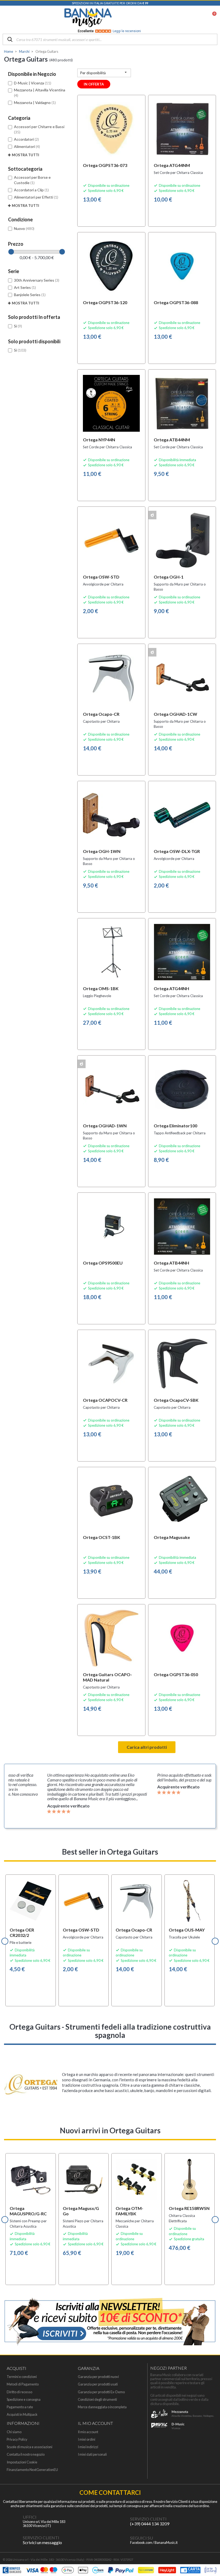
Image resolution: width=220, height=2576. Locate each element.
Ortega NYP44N (99, 440)
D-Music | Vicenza (33, 83)
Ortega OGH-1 (169, 577)
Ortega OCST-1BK (102, 1537)
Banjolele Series (30, 295)
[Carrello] (211, 18)
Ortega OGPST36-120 (105, 302)
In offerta (94, 84)
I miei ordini (87, 2439)
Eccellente (109, 31)
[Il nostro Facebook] (119, 2540)
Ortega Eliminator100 (175, 1126)
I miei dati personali (92, 2454)
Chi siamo (14, 2432)
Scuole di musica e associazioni (30, 2447)
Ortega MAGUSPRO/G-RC (28, 2211)
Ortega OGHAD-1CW (175, 714)
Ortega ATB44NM (172, 440)
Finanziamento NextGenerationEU (32, 2470)
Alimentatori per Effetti (36, 197)
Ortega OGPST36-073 (105, 165)
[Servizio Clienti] (119, 2521)
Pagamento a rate (20, 2407)
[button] (5, 1941)
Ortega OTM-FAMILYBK (129, 2211)
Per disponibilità (104, 72)
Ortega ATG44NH (171, 988)
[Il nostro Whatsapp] (12, 2540)
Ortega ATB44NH (171, 1263)
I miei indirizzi (88, 2447)
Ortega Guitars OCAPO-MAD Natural (107, 1677)
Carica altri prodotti (147, 1747)
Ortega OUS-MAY (187, 1930)
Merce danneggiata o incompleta (102, 2407)
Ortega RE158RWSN (189, 2208)
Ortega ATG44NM (172, 165)
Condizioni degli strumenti (97, 2400)
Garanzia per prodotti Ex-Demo (101, 2392)
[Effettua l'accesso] (198, 18)
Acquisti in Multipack (22, 2415)
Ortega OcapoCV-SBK (176, 1400)
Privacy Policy (17, 2439)
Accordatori (26, 139)
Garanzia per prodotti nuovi (98, 2377)
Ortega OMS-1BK (101, 988)
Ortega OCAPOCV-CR (105, 1400)
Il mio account (88, 2432)
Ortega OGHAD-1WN (105, 1126)
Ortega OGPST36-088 (176, 302)
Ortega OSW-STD (101, 577)
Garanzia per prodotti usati (98, 2384)
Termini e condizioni (22, 2377)
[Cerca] (10, 40)
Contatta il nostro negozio (26, 2454)
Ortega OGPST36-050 (176, 1674)
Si (18, 326)
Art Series (25, 287)
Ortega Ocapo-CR (101, 714)
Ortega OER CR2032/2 (22, 1932)
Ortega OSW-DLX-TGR (177, 851)
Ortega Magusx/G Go (81, 2211)
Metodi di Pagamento (23, 2384)
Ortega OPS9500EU (103, 1263)
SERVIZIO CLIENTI (148, 2519)
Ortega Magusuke (172, 1537)
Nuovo (24, 228)
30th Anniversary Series (37, 280)
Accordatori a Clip (31, 190)
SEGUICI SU (142, 2538)
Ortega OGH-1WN (102, 851)
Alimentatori (27, 146)
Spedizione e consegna (24, 2400)
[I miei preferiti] (184, 18)
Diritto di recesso (19, 2392)
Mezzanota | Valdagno (35, 102)
